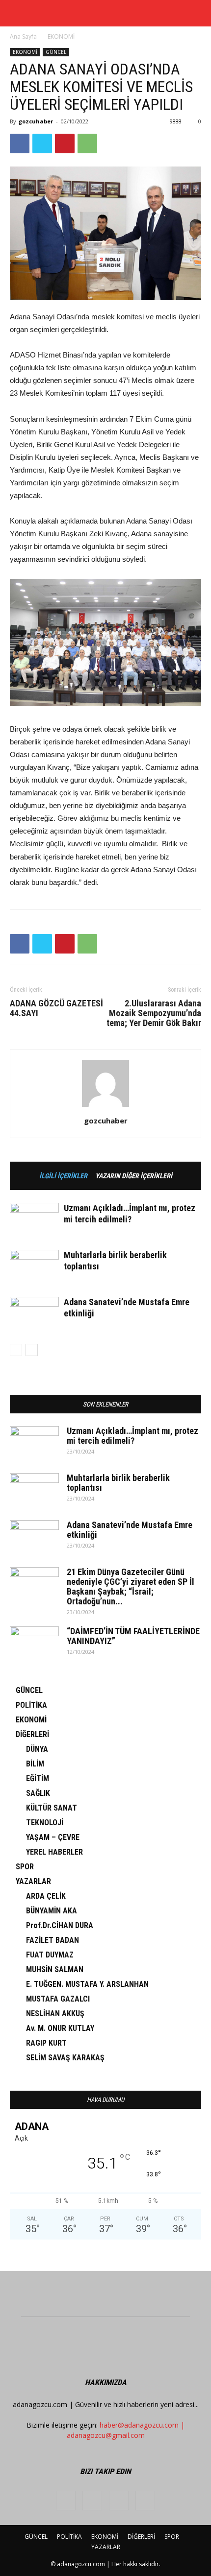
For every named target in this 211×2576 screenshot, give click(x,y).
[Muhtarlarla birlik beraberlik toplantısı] (34, 1267)
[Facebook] (66, 2501)
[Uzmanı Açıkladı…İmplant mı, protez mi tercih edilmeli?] (34, 1220)
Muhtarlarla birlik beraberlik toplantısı (118, 1483)
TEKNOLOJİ (45, 1823)
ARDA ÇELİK (46, 1896)
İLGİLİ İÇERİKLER (63, 1176)
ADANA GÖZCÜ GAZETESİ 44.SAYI (56, 1008)
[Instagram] (92, 2501)
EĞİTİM (38, 1778)
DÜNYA (37, 1749)
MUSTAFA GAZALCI (58, 1999)
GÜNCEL (56, 52)
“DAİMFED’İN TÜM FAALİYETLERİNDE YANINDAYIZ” (133, 1636)
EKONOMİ (61, 36)
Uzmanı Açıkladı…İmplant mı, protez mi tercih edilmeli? (132, 1436)
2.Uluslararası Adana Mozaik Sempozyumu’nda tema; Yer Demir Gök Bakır (154, 1013)
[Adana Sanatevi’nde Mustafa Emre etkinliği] (34, 1314)
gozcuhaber (36, 121)
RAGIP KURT (46, 2043)
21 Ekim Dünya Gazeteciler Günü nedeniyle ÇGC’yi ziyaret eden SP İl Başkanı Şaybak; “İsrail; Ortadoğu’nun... (131, 1586)
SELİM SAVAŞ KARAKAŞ (65, 2058)
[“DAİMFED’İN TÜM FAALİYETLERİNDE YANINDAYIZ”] (34, 1644)
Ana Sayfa (23, 36)
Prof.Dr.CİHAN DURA (60, 1925)
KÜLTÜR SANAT (52, 1808)
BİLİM (35, 1764)
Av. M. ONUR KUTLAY (60, 2028)
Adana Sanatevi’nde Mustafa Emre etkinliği (130, 1530)
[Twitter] (119, 2501)
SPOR (25, 1867)
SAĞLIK (38, 1793)
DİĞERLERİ (32, 1734)
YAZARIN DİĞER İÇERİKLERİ (134, 1176)
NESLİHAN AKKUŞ (55, 2014)
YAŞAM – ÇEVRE (53, 1837)
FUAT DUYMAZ (50, 1955)
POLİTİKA (31, 1705)
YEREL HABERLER (54, 1852)
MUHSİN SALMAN (55, 1969)
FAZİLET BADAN (53, 1940)
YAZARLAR (33, 1881)
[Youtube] (145, 2501)
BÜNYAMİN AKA (52, 1911)
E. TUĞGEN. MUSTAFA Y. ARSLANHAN (87, 1984)
